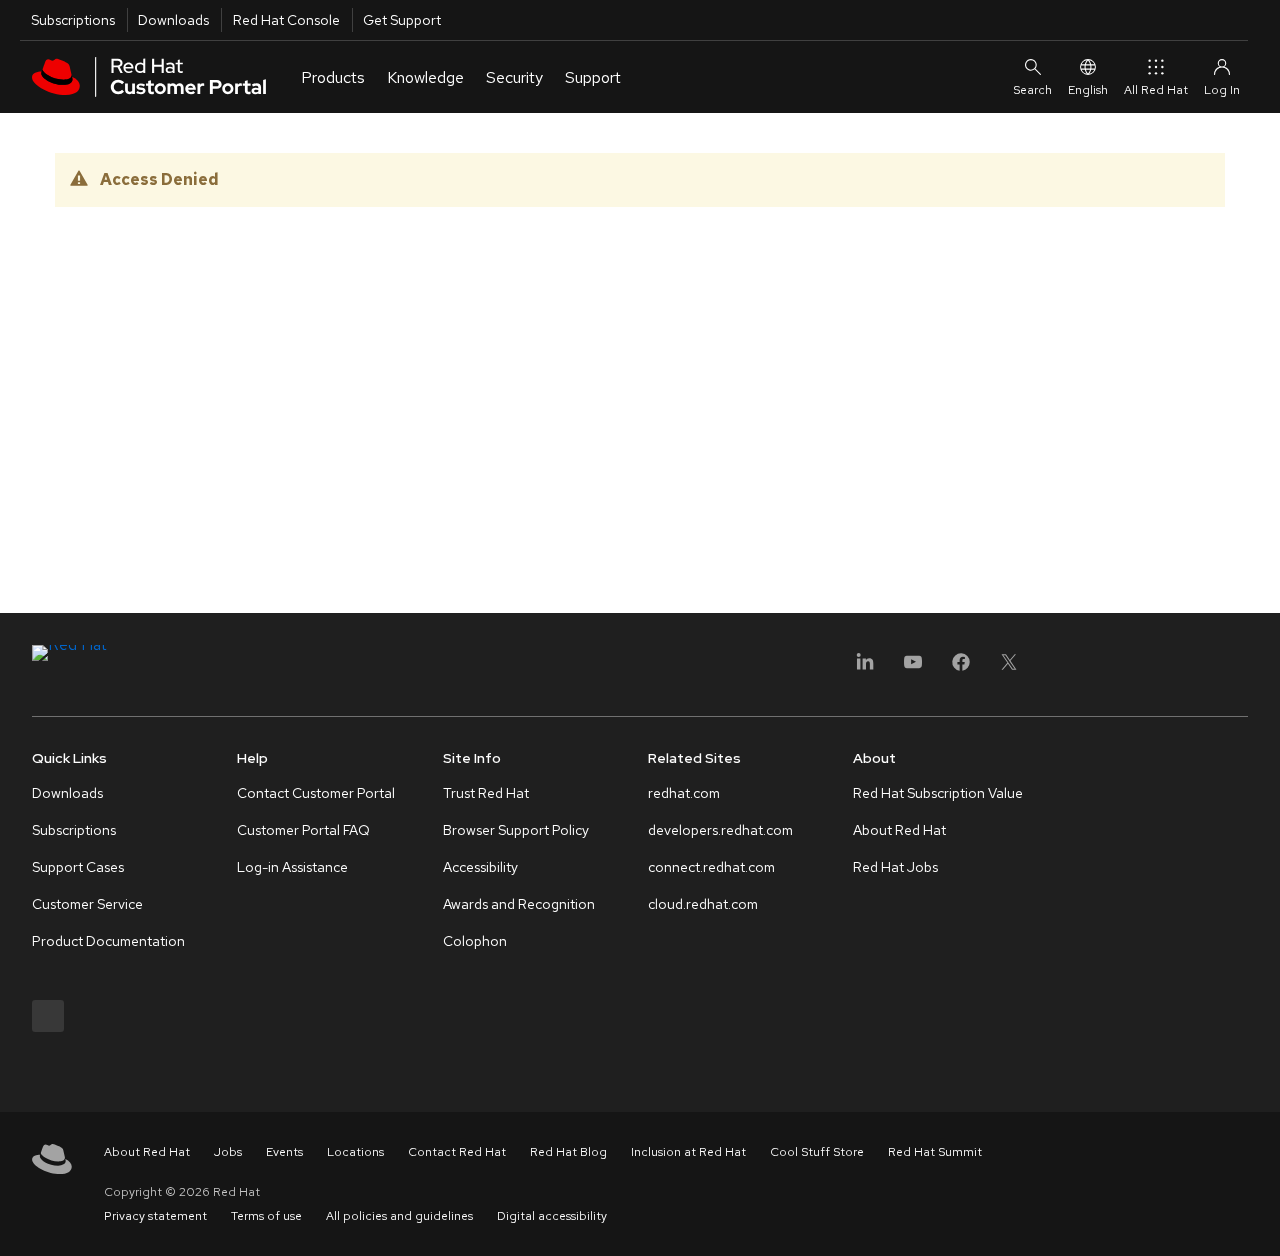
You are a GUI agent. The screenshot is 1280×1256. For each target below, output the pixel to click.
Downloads (173, 20)
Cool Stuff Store (817, 1152)
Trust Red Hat (486, 793)
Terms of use (266, 1216)
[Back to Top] (1258, 1219)
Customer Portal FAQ (303, 830)
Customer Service (87, 904)
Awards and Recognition (519, 904)
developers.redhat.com (720, 830)
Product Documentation (108, 941)
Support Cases (78, 867)
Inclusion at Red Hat (688, 1152)
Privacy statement (155, 1216)
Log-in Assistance (292, 867)
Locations (355, 1152)
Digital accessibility (552, 1216)
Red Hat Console (286, 20)
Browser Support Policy (516, 830)
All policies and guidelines (399, 1216)
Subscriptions (73, 20)
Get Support (402, 20)
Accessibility (480, 867)
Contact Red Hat (457, 1152)
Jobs (228, 1152)
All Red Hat (1156, 90)
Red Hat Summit (935, 1152)
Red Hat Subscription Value (938, 793)
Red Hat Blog (568, 1152)
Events (284, 1152)
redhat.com (684, 793)
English (1088, 90)
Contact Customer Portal (316, 793)
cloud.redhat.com (703, 904)
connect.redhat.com (711, 867)
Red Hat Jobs (895, 867)
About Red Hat (899, 830)
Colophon (475, 941)
